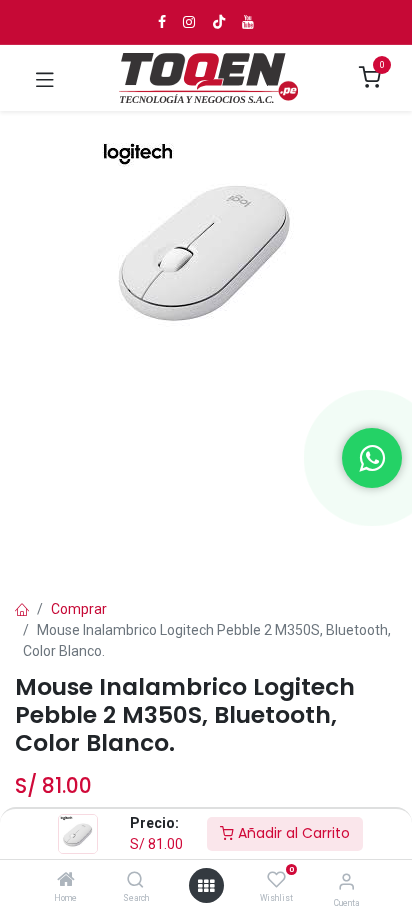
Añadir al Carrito (292, 833)
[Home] (66, 881)
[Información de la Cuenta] (346, 881)
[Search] (135, 881)
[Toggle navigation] (45, 78)
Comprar (79, 609)
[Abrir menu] (206, 886)
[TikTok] (219, 22)
